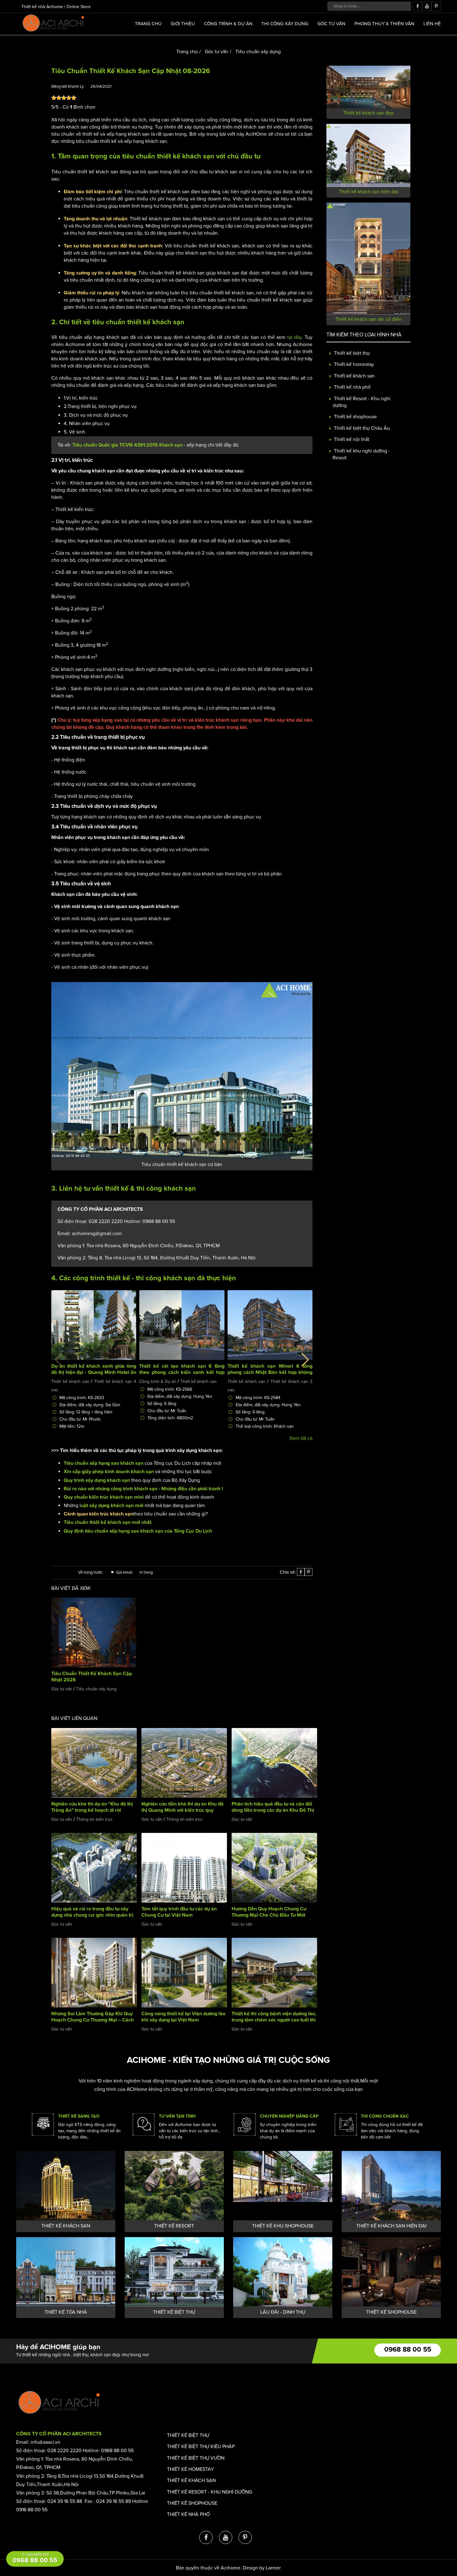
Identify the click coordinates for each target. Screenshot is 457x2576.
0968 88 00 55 (408, 2350)
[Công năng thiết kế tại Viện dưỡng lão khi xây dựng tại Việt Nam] (184, 1972)
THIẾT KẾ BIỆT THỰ (174, 2312)
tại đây (295, 337)
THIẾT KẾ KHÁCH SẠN (66, 2226)
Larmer (273, 2568)
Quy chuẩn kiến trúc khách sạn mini (104, 1497)
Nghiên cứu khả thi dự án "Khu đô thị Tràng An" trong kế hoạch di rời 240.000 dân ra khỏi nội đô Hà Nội (92, 1810)
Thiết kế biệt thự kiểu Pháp (201, 2447)
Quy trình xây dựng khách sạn (97, 1480)
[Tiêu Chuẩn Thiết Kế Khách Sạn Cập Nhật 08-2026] (182, 1070)
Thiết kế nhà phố (352, 387)
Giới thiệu (183, 24)
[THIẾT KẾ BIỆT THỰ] (174, 2272)
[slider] (64, 98)
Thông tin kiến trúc (94, 1819)
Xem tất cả (301, 1438)
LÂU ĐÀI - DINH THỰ (283, 2312)
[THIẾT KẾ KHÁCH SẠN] (66, 2186)
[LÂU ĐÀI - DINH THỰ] (283, 2272)
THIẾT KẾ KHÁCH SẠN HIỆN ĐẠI (391, 2226)
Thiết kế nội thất (351, 439)
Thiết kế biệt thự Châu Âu (361, 428)
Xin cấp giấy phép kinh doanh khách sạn (109, 1472)
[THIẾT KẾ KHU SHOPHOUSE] (283, 2186)
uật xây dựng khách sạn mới (112, 1506)
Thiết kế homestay (353, 365)
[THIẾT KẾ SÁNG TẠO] (43, 2124)
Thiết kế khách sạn (70, 1382)
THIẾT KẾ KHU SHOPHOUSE (283, 2226)
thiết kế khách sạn (186, 157)
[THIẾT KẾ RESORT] (174, 2186)
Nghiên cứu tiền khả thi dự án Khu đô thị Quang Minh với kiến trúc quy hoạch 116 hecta (182, 1810)
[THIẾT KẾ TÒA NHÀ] (66, 2272)
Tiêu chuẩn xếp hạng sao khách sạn (104, 1463)
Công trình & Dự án (228, 24)
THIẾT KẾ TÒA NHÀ (66, 2312)
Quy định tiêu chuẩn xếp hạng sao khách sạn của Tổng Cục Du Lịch (138, 1531)
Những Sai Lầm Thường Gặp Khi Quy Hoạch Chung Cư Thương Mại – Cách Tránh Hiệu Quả (92, 2020)
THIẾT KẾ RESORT (174, 2226)
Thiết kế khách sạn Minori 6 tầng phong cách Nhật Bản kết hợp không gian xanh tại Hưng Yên (270, 1372)
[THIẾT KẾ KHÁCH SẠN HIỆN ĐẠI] (391, 2186)
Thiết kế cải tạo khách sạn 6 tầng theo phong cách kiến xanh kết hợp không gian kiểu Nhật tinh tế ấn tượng (182, 1372)
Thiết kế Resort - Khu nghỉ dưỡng (210, 2492)
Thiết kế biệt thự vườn (196, 2458)
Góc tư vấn (331, 24)
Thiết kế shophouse (355, 417)
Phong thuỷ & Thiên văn (384, 24)
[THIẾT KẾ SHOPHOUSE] (391, 2272)
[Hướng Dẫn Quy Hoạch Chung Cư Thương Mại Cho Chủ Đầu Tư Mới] (274, 1867)
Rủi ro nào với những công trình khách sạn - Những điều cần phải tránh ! (143, 1489)
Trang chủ (148, 24)
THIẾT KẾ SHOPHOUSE (391, 2312)
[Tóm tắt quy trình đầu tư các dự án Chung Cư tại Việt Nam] (184, 1867)
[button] (305, 1360)
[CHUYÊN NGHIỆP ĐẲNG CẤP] (245, 2124)
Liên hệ (432, 24)
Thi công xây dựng (285, 24)
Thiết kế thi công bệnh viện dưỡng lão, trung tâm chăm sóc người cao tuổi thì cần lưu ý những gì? (274, 2020)
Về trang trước (91, 1572)
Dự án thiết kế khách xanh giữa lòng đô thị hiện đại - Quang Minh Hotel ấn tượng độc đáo (94, 1372)
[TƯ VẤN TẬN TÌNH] (144, 2124)
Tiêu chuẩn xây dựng (257, 52)
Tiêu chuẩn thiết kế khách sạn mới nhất (108, 1522)
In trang (146, 1572)
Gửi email (124, 1572)
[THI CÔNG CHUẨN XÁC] (346, 2124)
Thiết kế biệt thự (351, 353)
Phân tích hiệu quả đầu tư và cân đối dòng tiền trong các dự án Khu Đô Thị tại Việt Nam (273, 1810)
